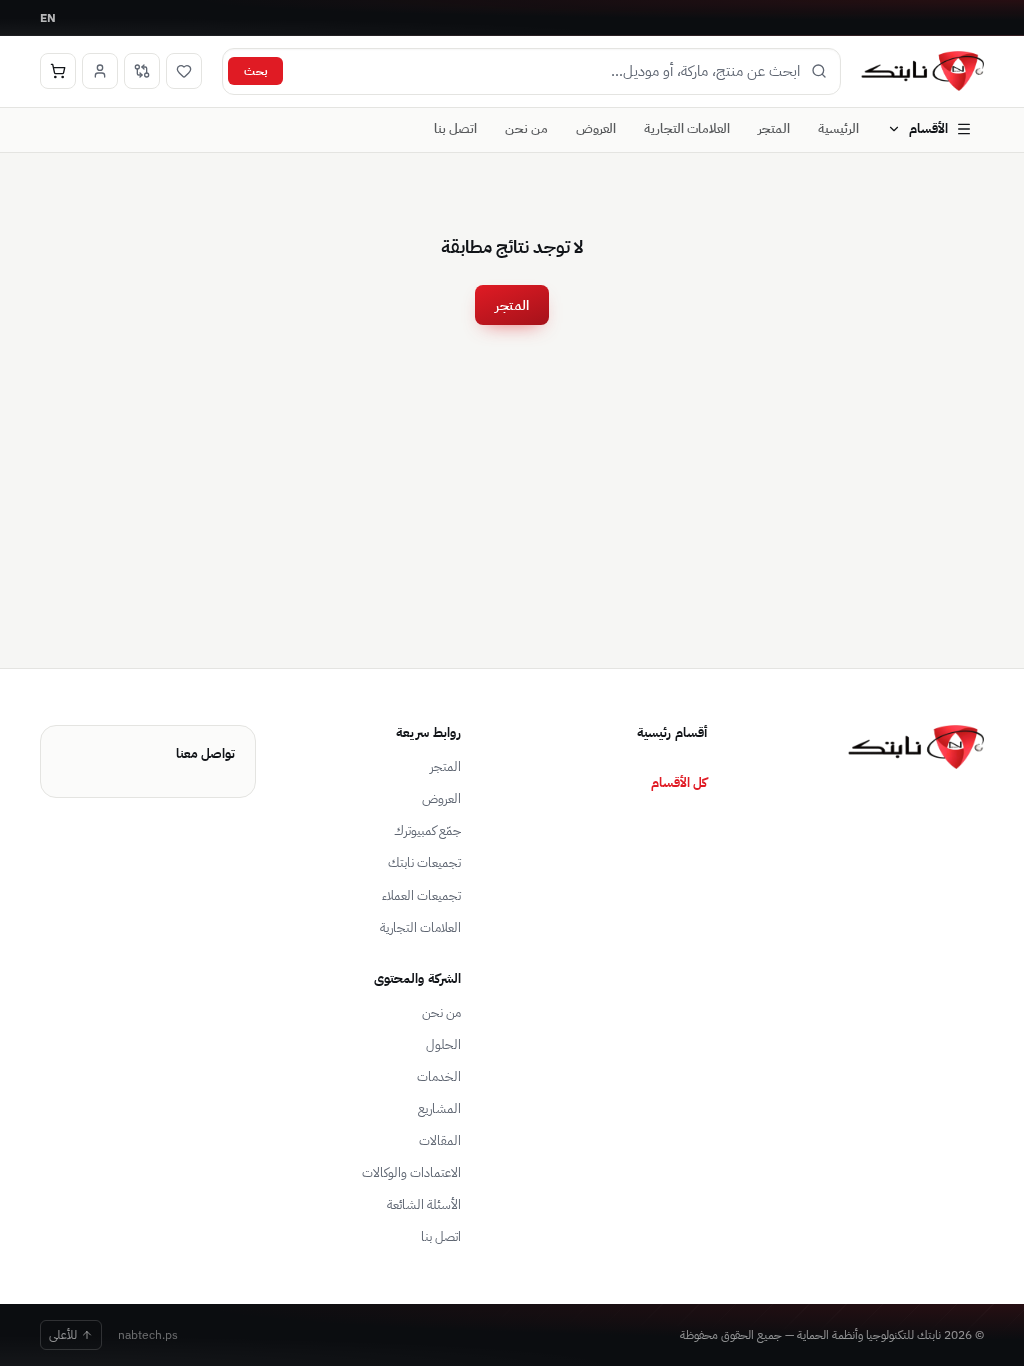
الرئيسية (838, 128)
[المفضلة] (184, 71)
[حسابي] (100, 71)
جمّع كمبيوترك (427, 830)
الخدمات (439, 1076)
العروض (596, 128)
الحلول (443, 1044)
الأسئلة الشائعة (424, 1204)
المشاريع (439, 1108)
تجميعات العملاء (421, 895)
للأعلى (63, 1334)
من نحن (526, 128)
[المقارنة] (142, 71)
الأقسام (928, 128)
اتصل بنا (455, 128)
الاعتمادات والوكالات (411, 1172)
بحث (255, 70)
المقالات (440, 1140)
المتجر (774, 128)
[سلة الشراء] (58, 71)
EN (48, 17)
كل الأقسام (679, 782)
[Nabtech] (922, 71)
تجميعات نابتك (424, 862)
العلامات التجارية (687, 128)
